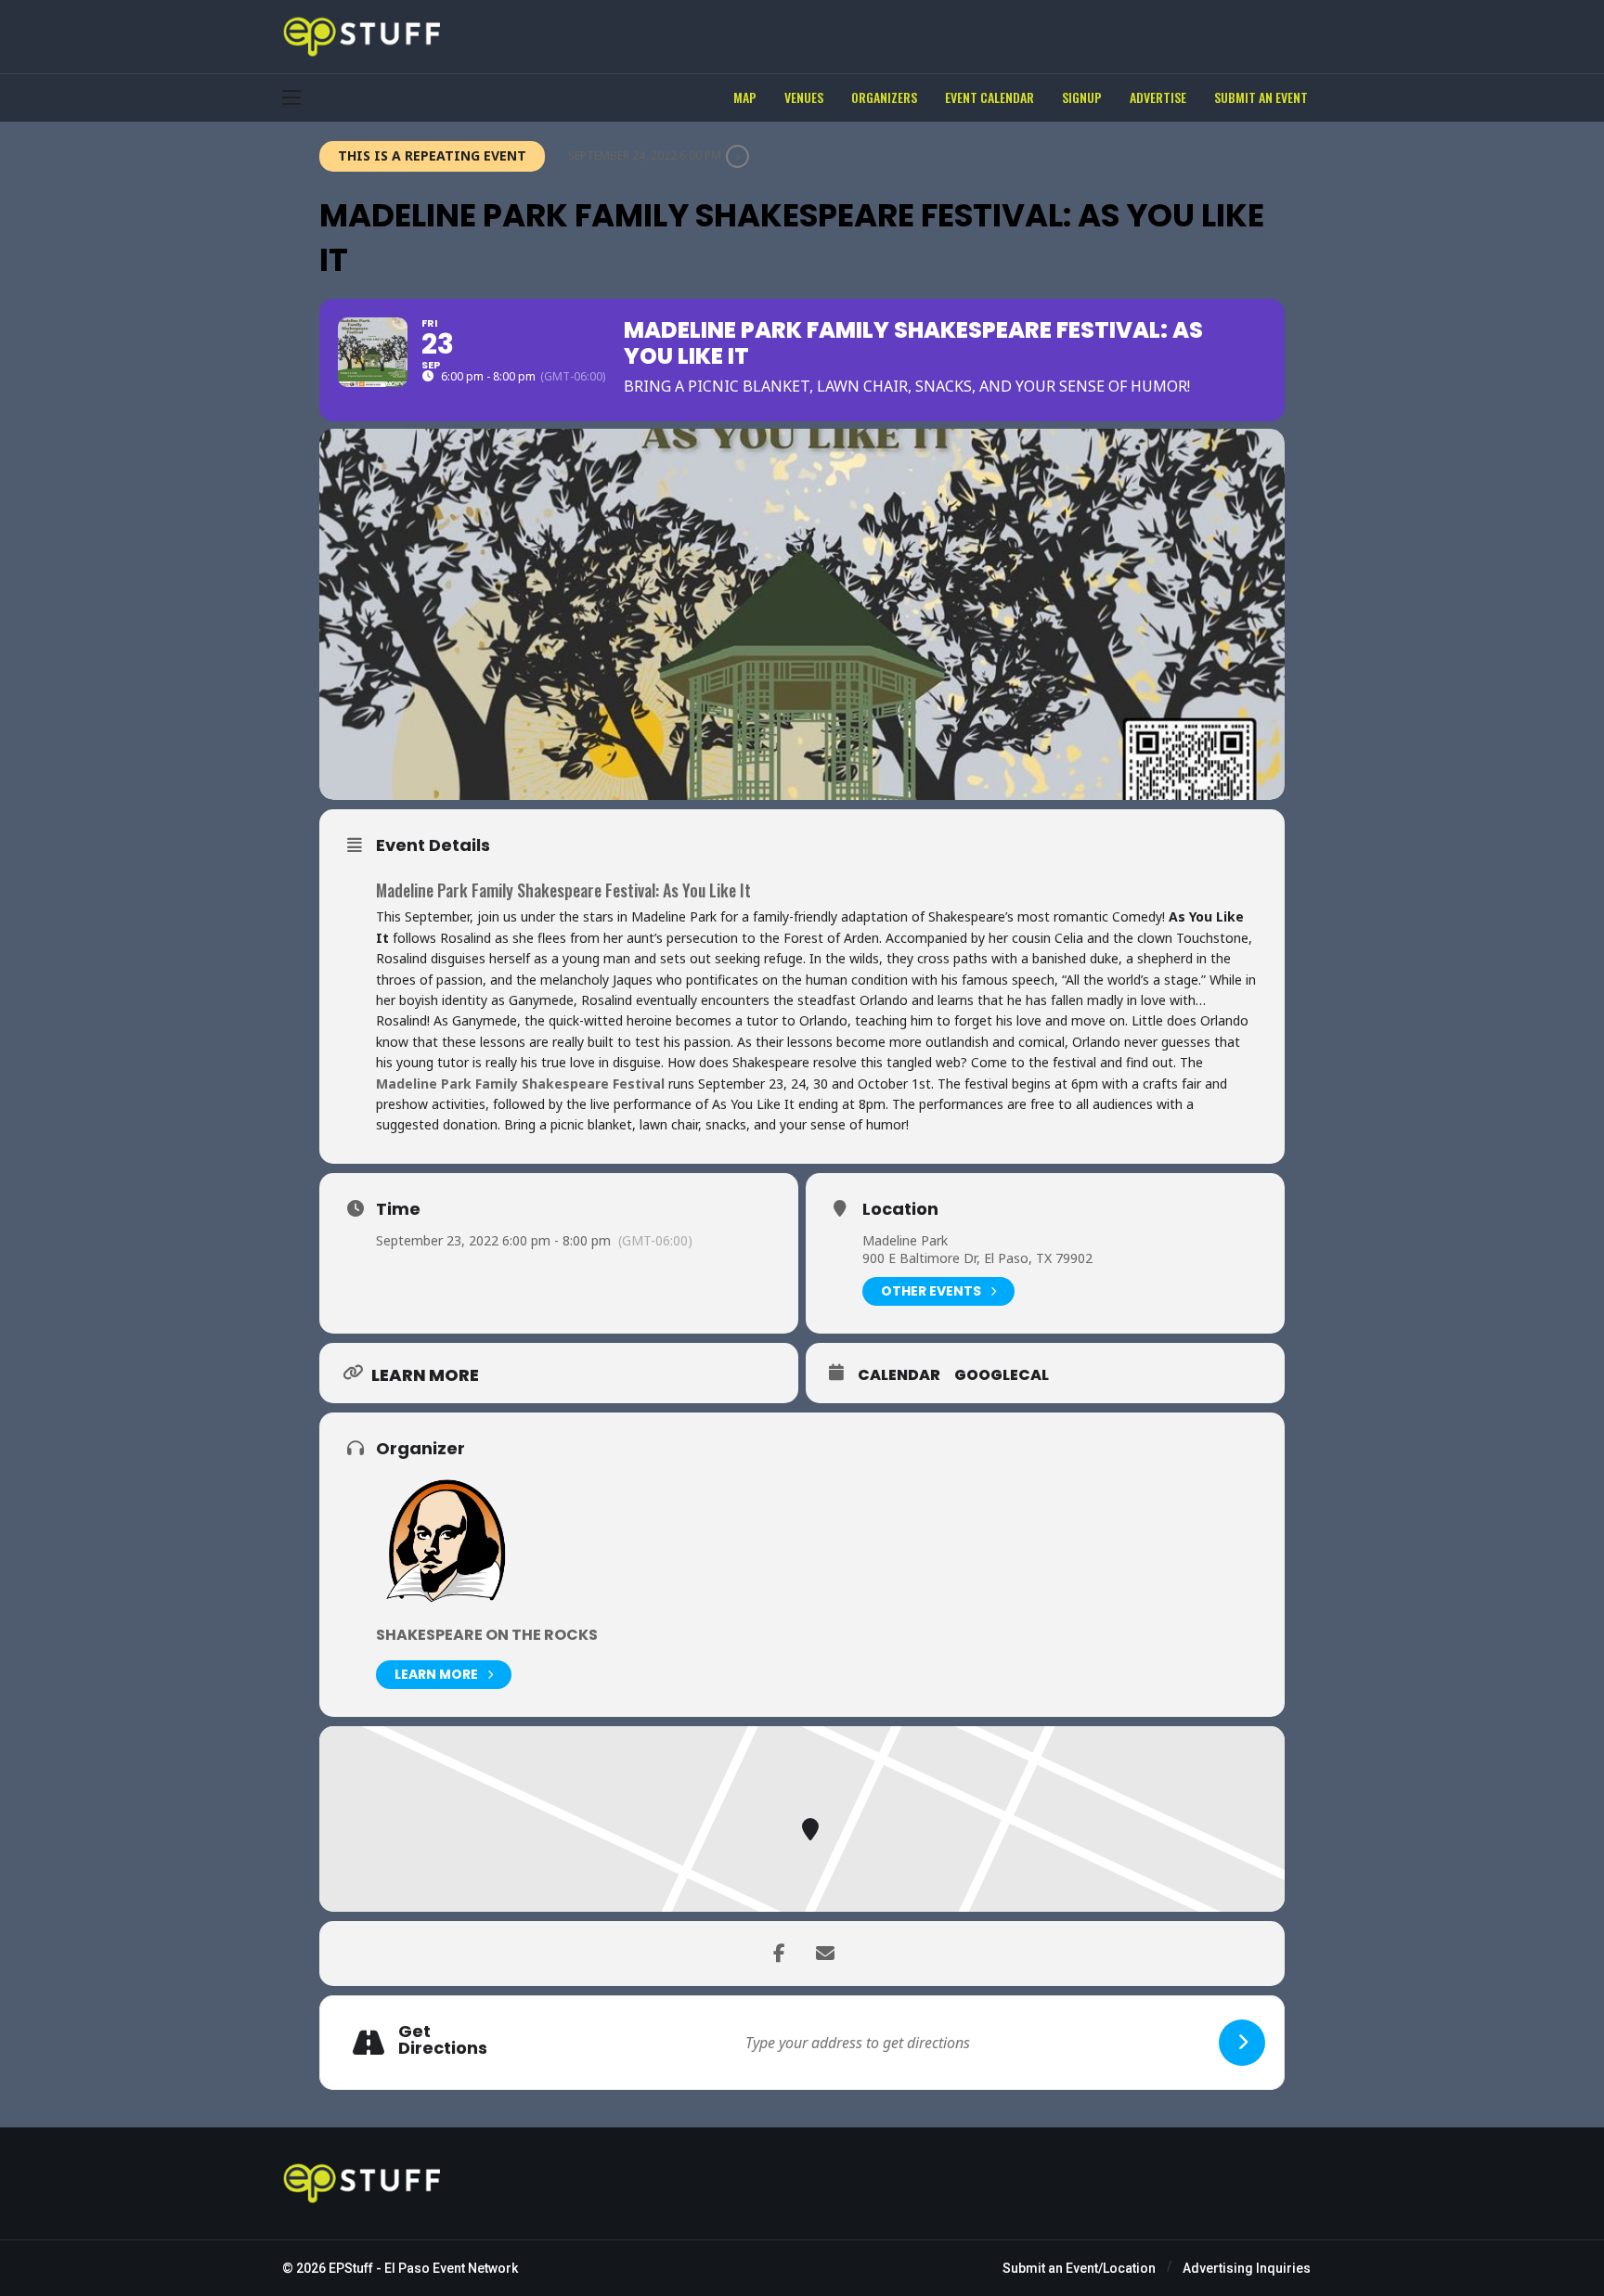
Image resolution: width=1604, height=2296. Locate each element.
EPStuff (351, 2268)
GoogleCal (1002, 1375)
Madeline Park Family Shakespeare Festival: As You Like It (563, 890)
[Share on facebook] (779, 1954)
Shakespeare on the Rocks (487, 1635)
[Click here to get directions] (1242, 2043)
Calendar (899, 1375)
